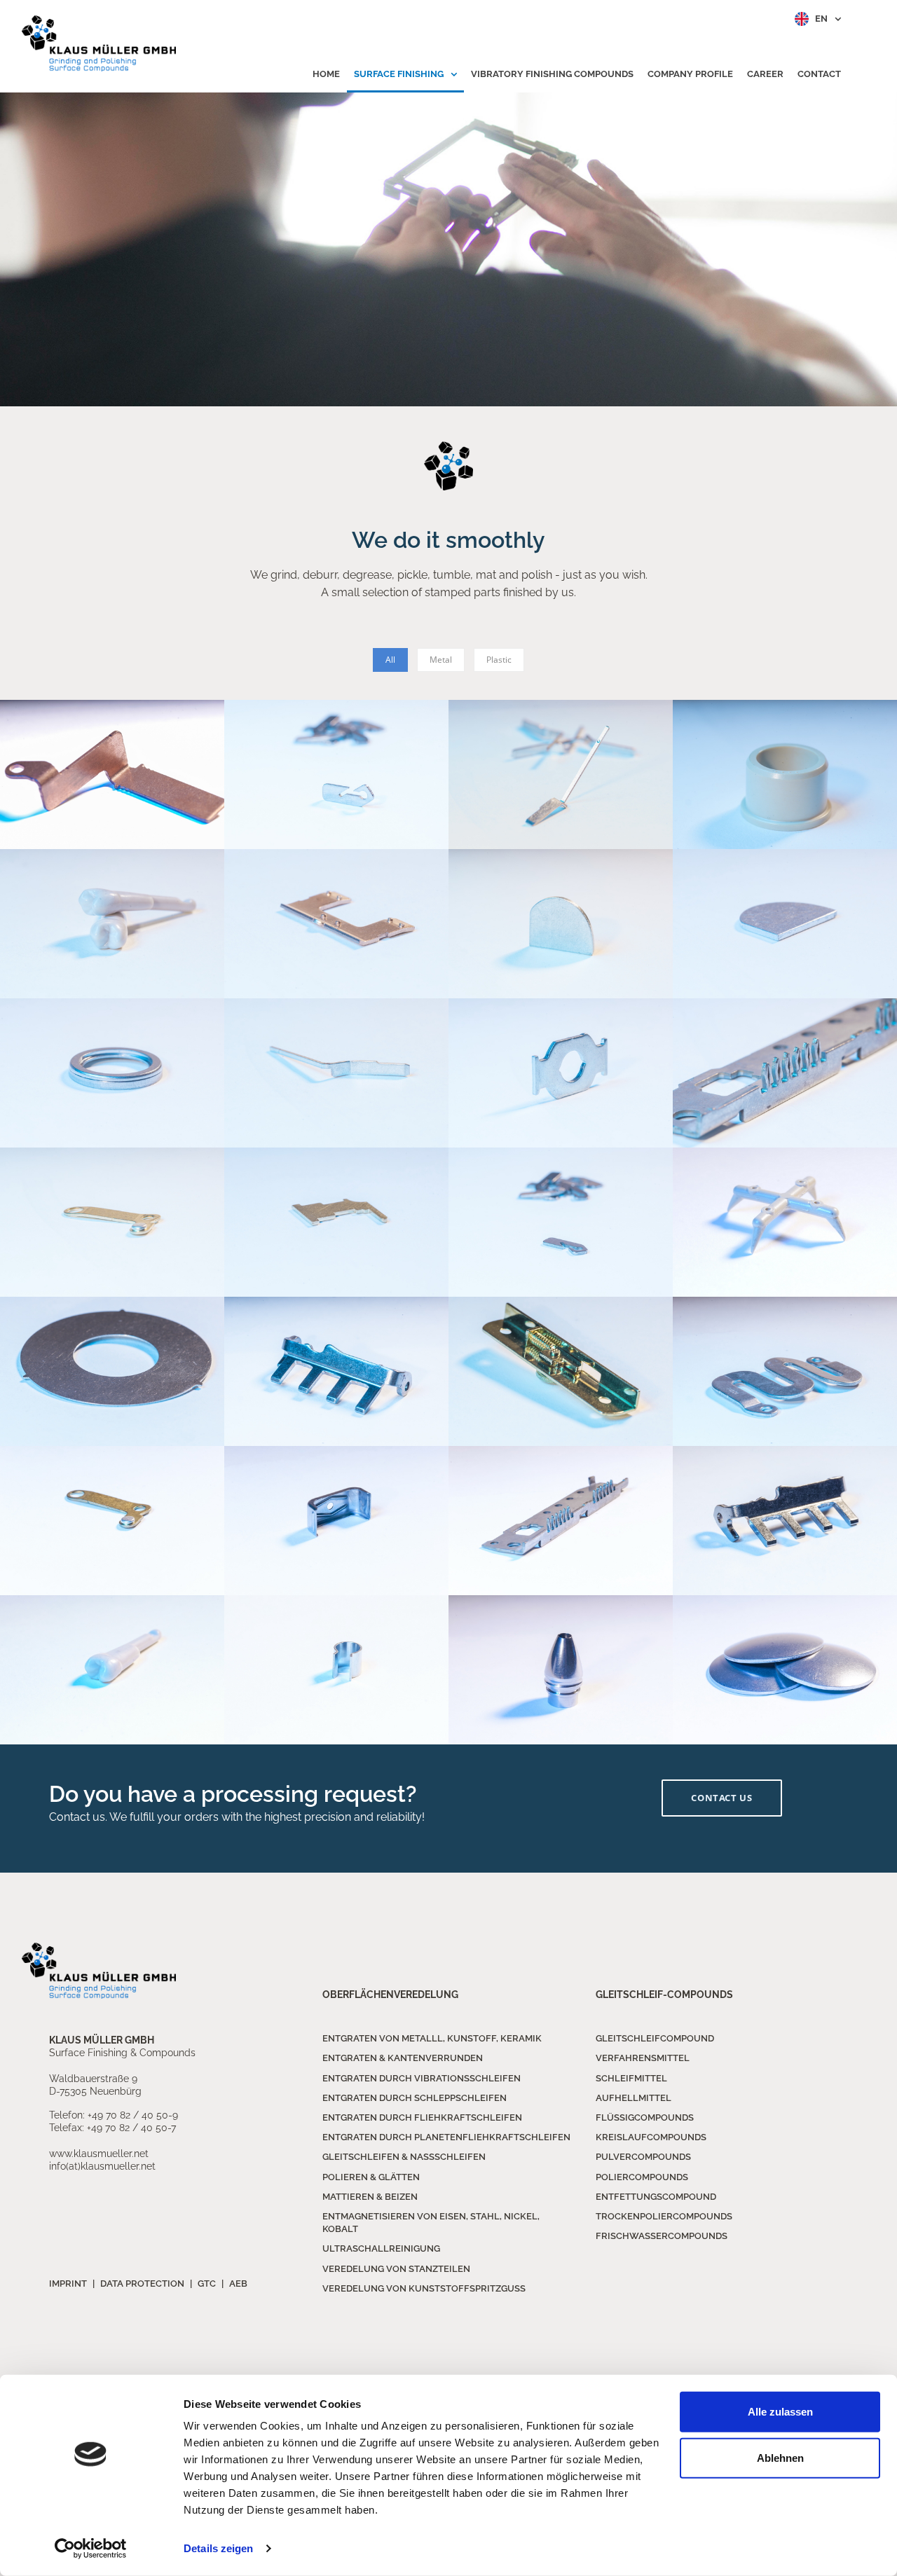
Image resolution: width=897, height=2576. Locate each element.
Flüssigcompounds (645, 2117)
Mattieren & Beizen (370, 2197)
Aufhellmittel (634, 2098)
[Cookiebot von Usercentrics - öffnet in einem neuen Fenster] (91, 2549)
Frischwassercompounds (662, 2236)
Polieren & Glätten (371, 2177)
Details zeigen (218, 2548)
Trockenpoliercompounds (664, 2216)
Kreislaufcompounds (651, 2137)
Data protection (142, 2284)
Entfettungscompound (656, 2197)
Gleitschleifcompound (655, 2038)
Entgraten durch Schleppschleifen (415, 2098)
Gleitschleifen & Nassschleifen (404, 2157)
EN (821, 19)
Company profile (690, 74)
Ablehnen (780, 2457)
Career (765, 74)
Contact (819, 74)
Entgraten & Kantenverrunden (403, 2058)
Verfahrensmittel (643, 2058)
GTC (207, 2284)
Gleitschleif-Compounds (664, 1995)
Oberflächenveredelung (390, 1995)
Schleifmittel (631, 2078)
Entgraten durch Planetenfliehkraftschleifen (446, 2137)
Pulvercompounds (643, 2157)
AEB (238, 2284)
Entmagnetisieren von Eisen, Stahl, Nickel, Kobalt (431, 2223)
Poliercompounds (642, 2177)
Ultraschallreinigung (381, 2248)
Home (326, 74)
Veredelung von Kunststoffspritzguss (424, 2288)
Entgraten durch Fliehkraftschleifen (422, 2117)
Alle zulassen (780, 2412)
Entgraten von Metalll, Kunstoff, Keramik (432, 2038)
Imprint (68, 2284)
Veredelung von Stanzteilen (396, 2269)
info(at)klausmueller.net (102, 2166)
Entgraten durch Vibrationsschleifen (422, 2078)
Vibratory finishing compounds (552, 74)
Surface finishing (400, 74)
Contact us (721, 1798)
